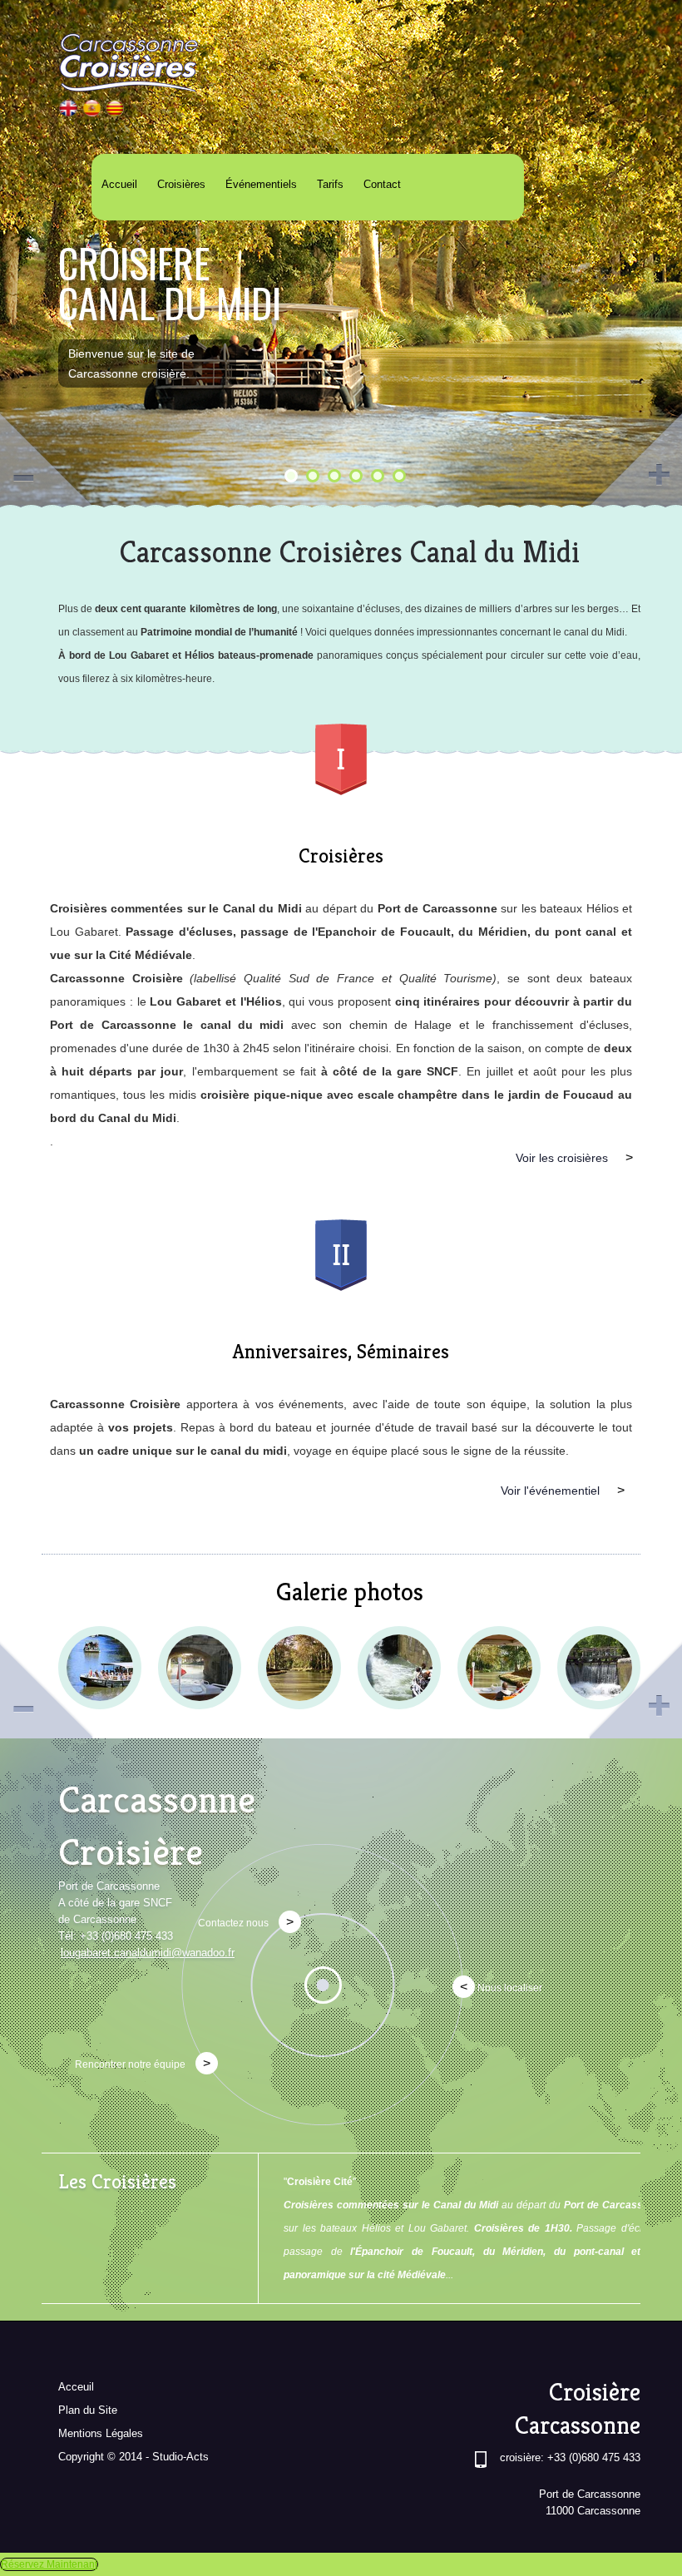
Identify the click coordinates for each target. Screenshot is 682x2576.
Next (635, 458)
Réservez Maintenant (49, 2564)
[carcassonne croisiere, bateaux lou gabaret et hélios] (299, 1668)
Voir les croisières (574, 1157)
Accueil (119, 184)
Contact (382, 184)
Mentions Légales (101, 2433)
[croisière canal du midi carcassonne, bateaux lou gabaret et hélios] (100, 1668)
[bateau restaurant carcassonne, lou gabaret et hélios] (399, 1668)
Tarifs (330, 184)
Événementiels (261, 184)
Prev (47, 458)
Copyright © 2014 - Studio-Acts (133, 2457)
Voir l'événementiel (563, 1490)
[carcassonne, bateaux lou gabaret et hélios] (200, 1668)
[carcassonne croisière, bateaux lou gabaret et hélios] (69, 113)
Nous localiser (501, 1987)
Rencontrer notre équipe (143, 2063)
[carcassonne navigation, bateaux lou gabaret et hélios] (115, 113)
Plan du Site (88, 2410)
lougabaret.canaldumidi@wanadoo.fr (148, 1953)
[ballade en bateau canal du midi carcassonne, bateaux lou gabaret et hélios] (499, 1668)
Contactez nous (246, 1922)
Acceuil (76, 2387)
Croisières (181, 184)
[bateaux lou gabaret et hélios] (92, 113)
